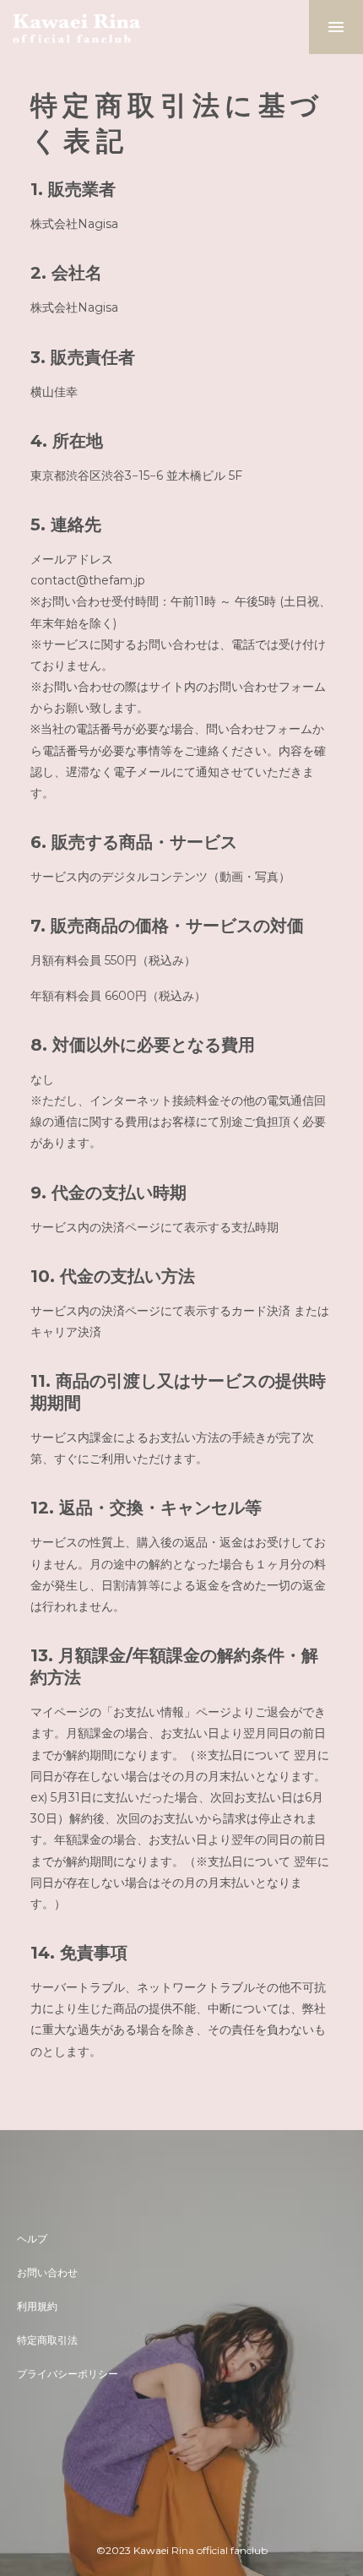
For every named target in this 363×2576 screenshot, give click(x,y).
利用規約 (37, 2306)
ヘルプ (32, 2239)
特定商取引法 (47, 2340)
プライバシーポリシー (68, 2374)
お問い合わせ (47, 2272)
